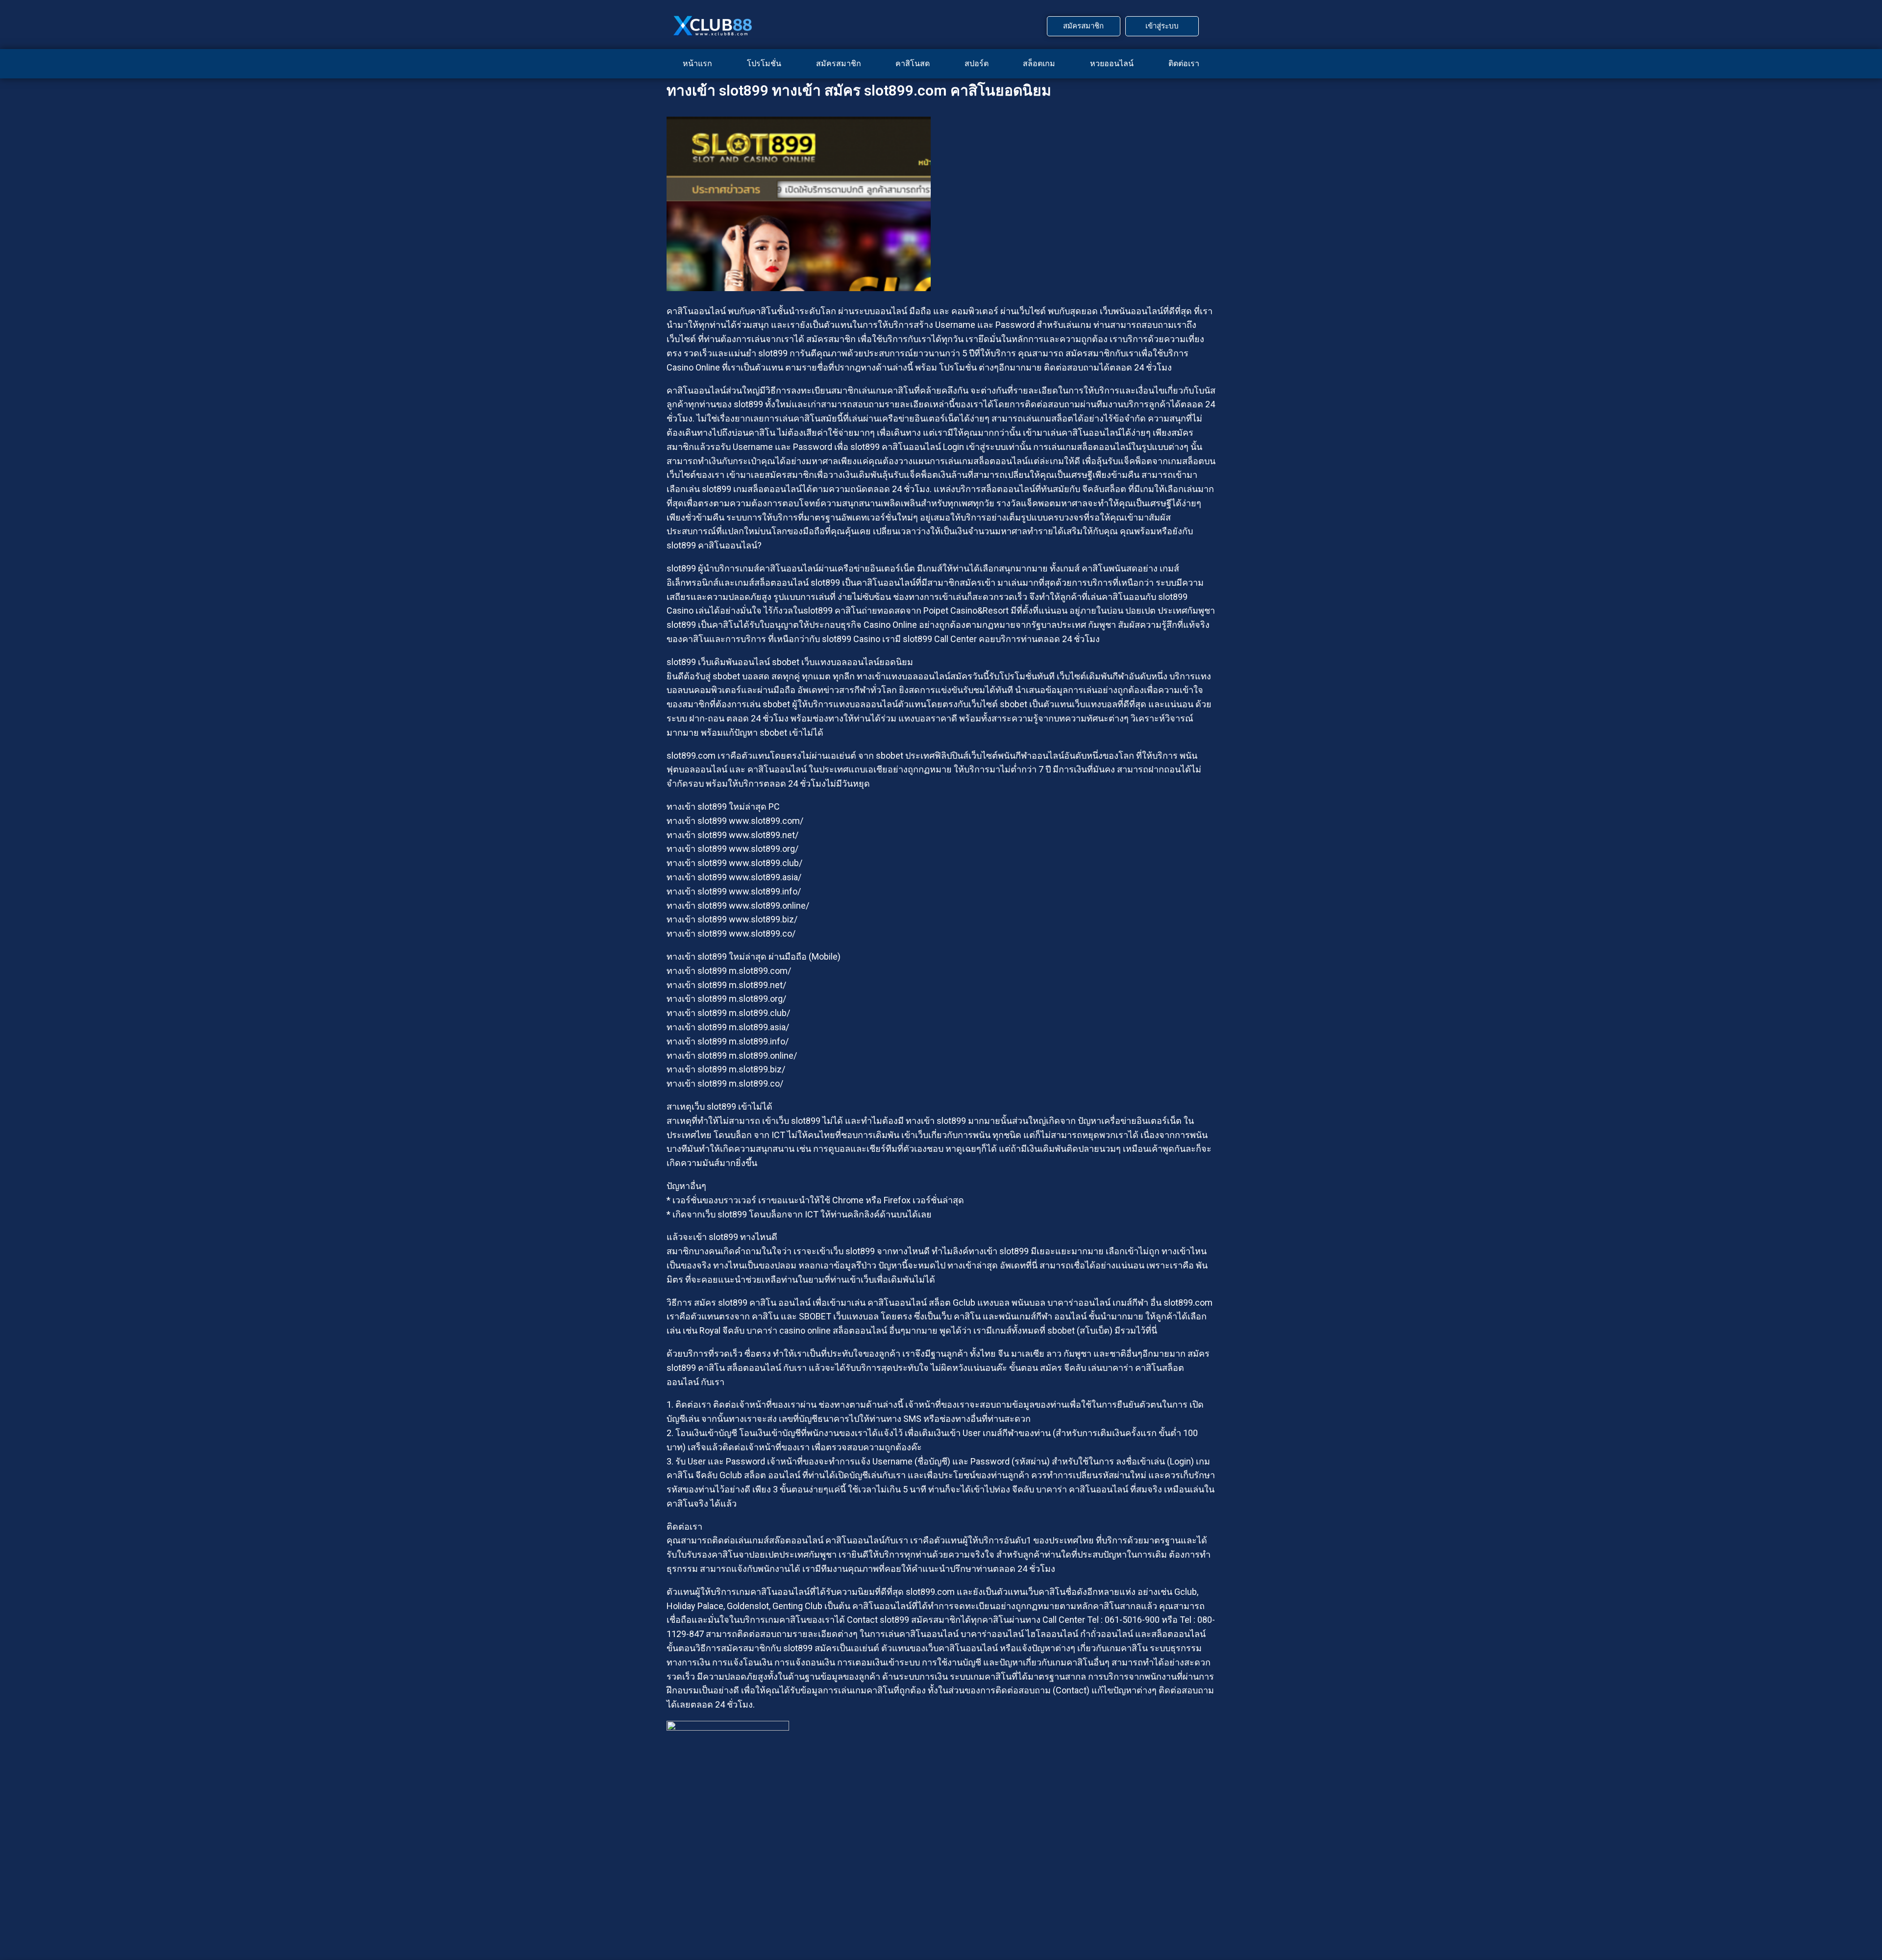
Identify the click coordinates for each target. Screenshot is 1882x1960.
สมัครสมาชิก (839, 63)
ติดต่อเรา (1184, 63)
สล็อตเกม (1039, 63)
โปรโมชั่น (764, 63)
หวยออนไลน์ (1112, 63)
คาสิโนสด (913, 63)
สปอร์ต (977, 63)
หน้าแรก (697, 63)
